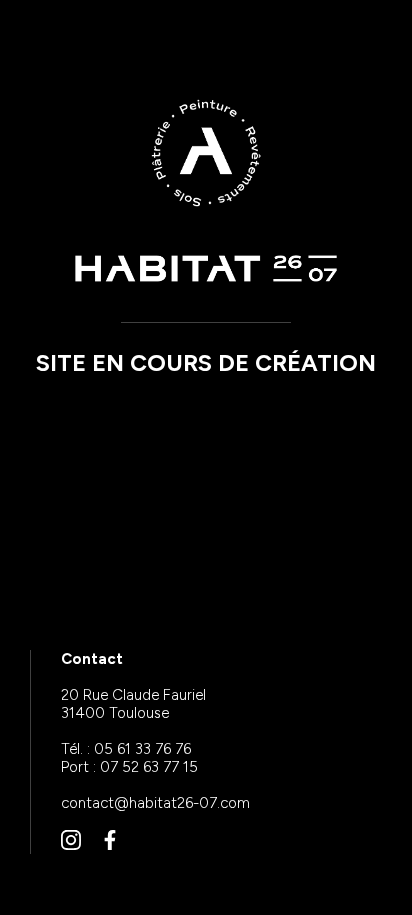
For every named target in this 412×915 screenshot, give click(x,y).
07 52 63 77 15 (149, 767)
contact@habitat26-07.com (155, 803)
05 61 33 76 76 (142, 749)
